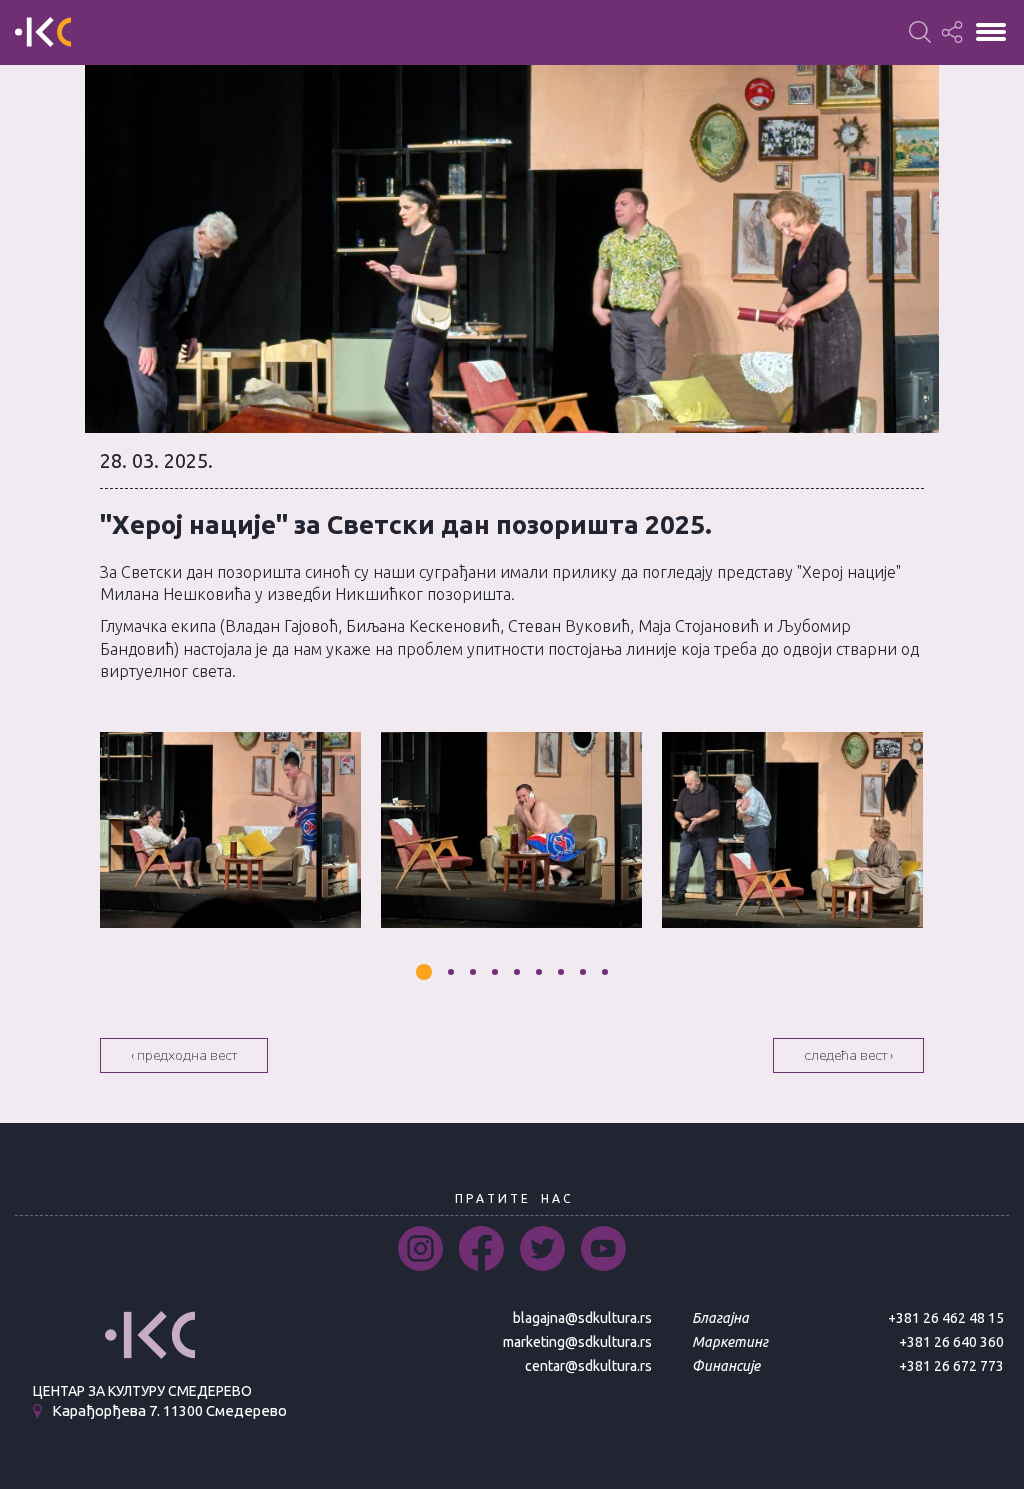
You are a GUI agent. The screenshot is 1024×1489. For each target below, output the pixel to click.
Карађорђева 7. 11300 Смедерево (169, 1411)
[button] (424, 972)
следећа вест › (848, 1055)
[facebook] (481, 1248)
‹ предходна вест (184, 1055)
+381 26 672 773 (951, 1366)
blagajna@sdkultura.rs (582, 1318)
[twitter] (542, 1248)
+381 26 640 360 (951, 1342)
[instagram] (420, 1248)
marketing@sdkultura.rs (577, 1342)
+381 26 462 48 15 (946, 1318)
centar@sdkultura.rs (588, 1366)
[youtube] (603, 1248)
